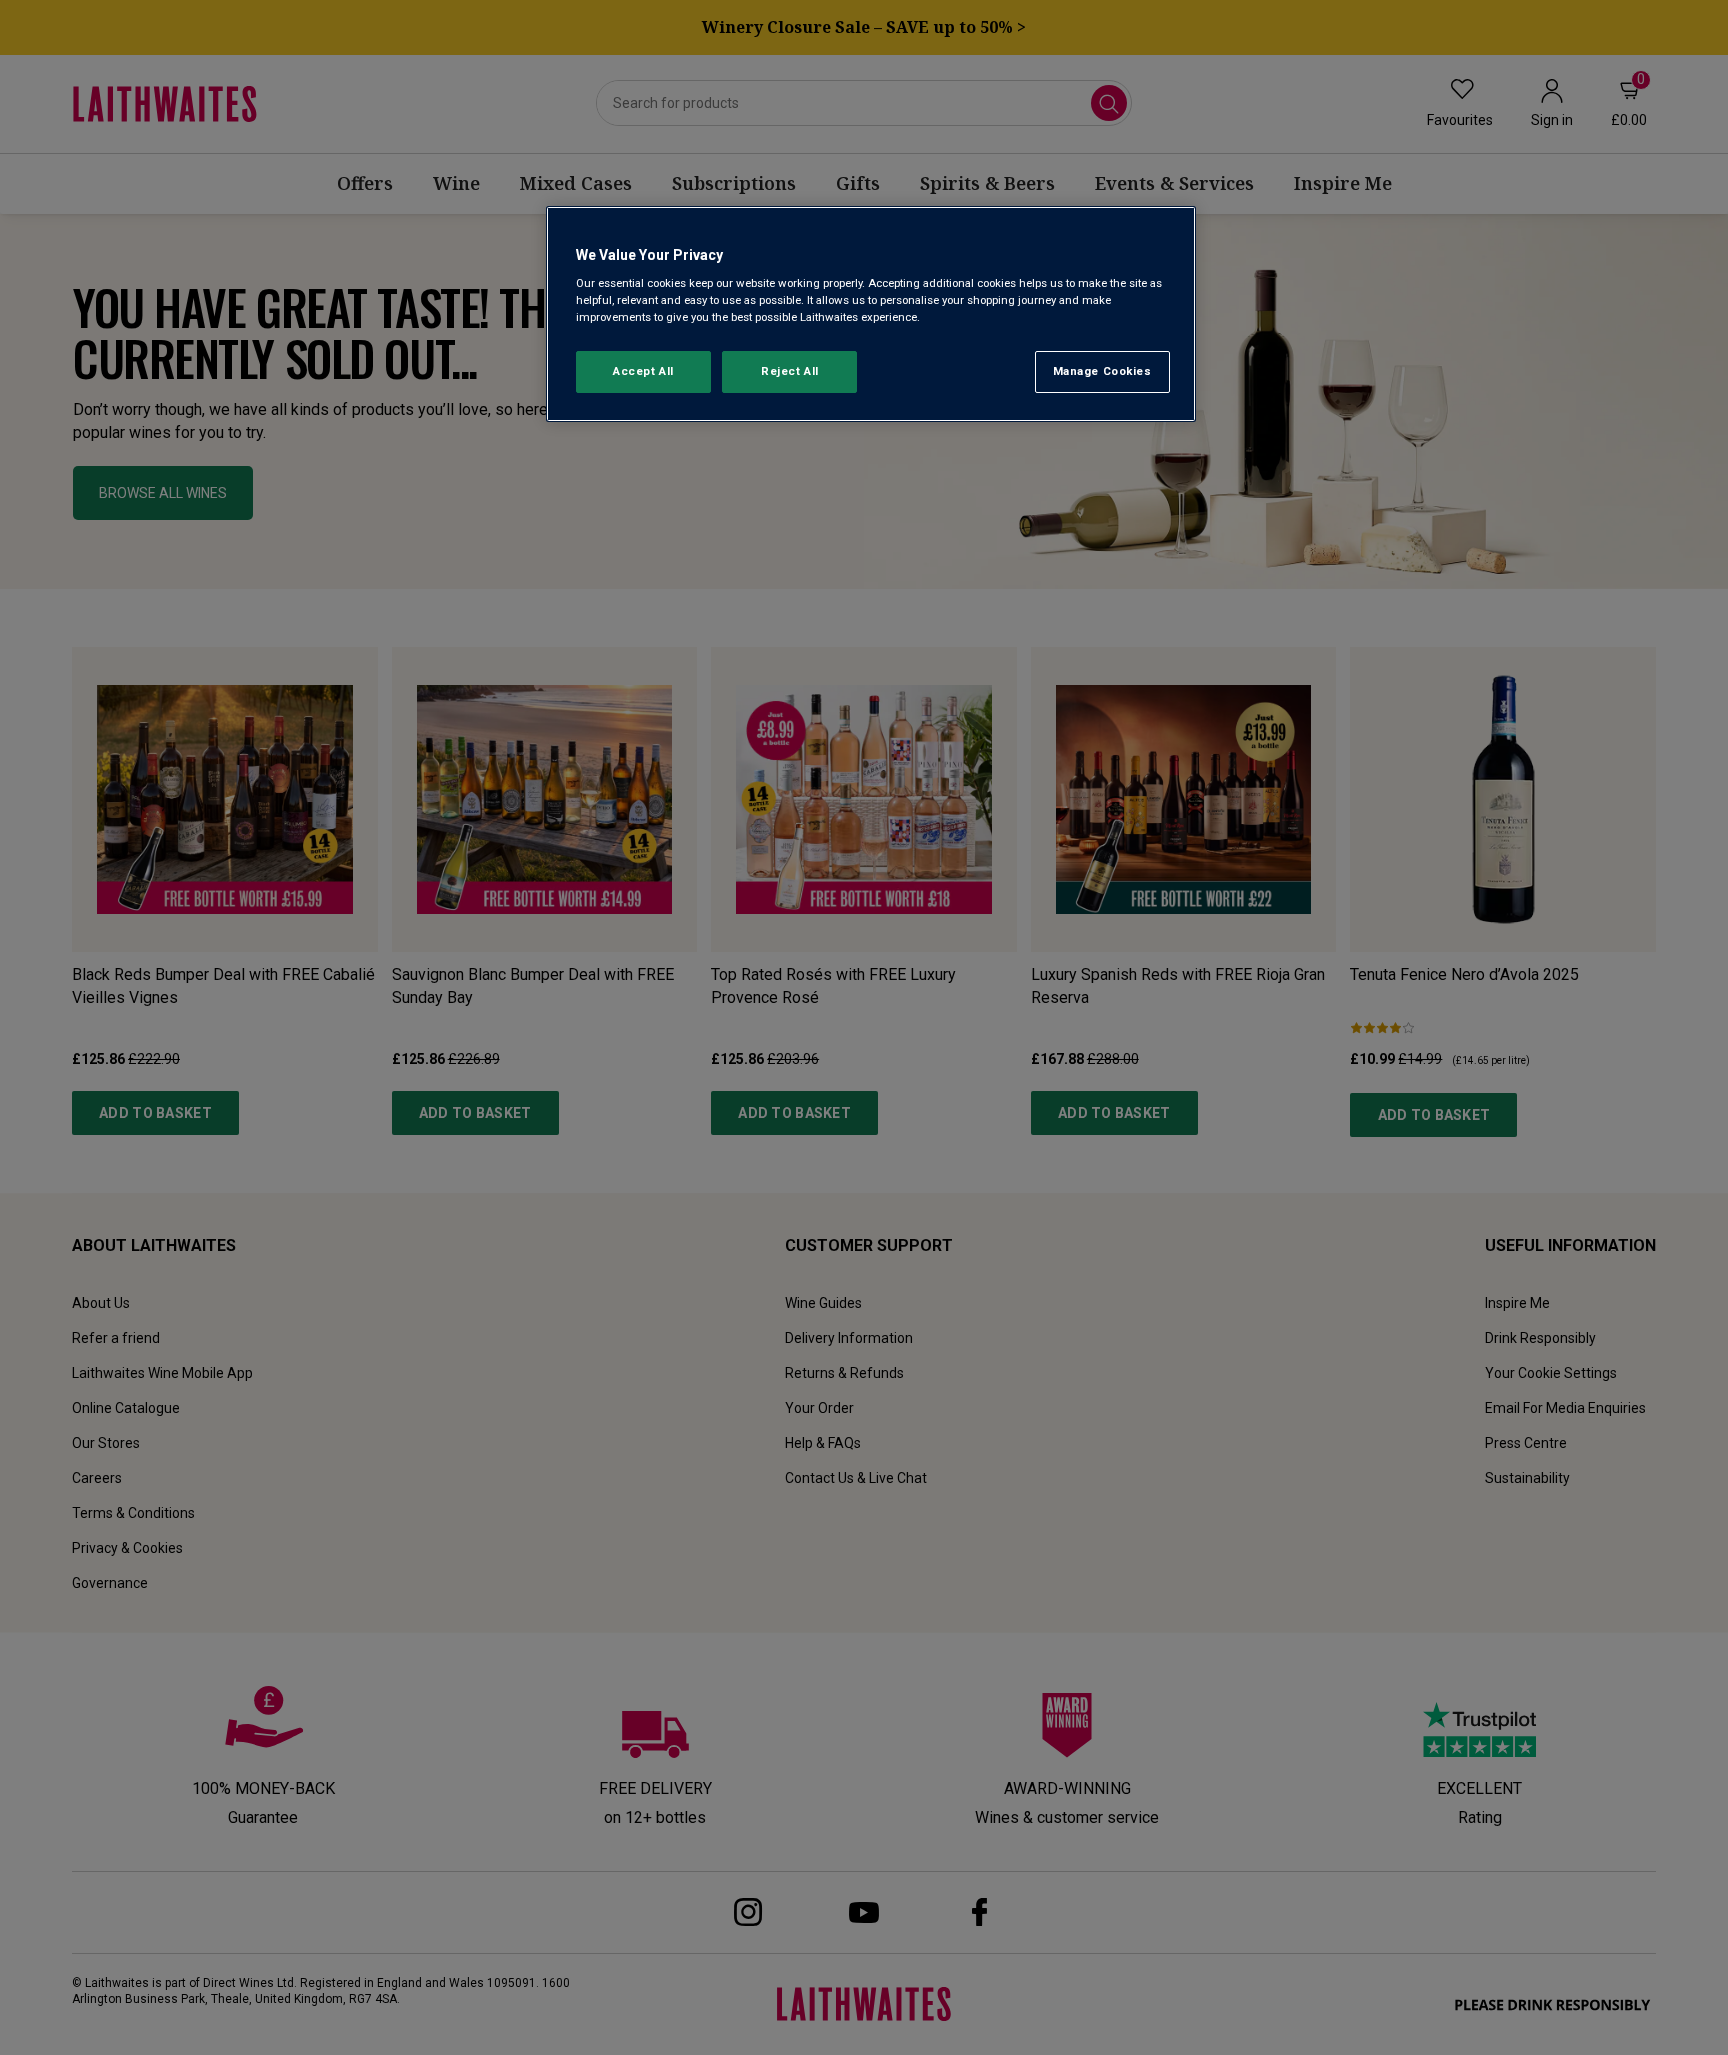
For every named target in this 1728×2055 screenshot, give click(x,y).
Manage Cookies (1102, 371)
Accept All (643, 371)
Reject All (790, 371)
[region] (871, 314)
